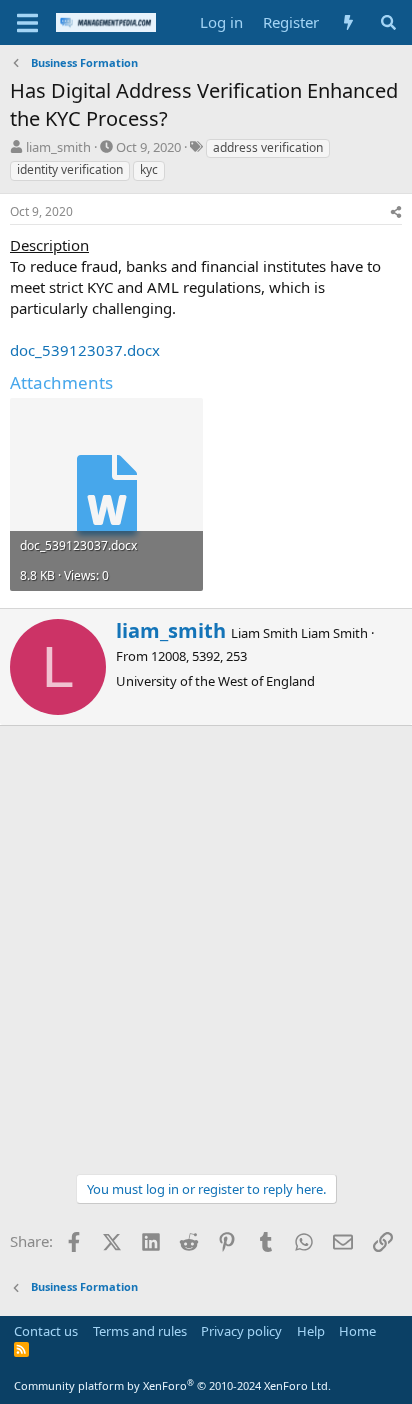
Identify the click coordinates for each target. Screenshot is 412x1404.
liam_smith (58, 147)
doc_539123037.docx (85, 350)
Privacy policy (241, 1331)
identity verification (70, 169)
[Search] (388, 22)
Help (311, 1331)
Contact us (46, 1331)
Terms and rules (140, 1331)
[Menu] (27, 23)
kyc (149, 169)
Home (357, 1331)
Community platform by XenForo (172, 1385)
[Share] (396, 212)
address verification (268, 147)
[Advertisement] (206, 942)
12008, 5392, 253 (199, 656)
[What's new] (348, 22)
